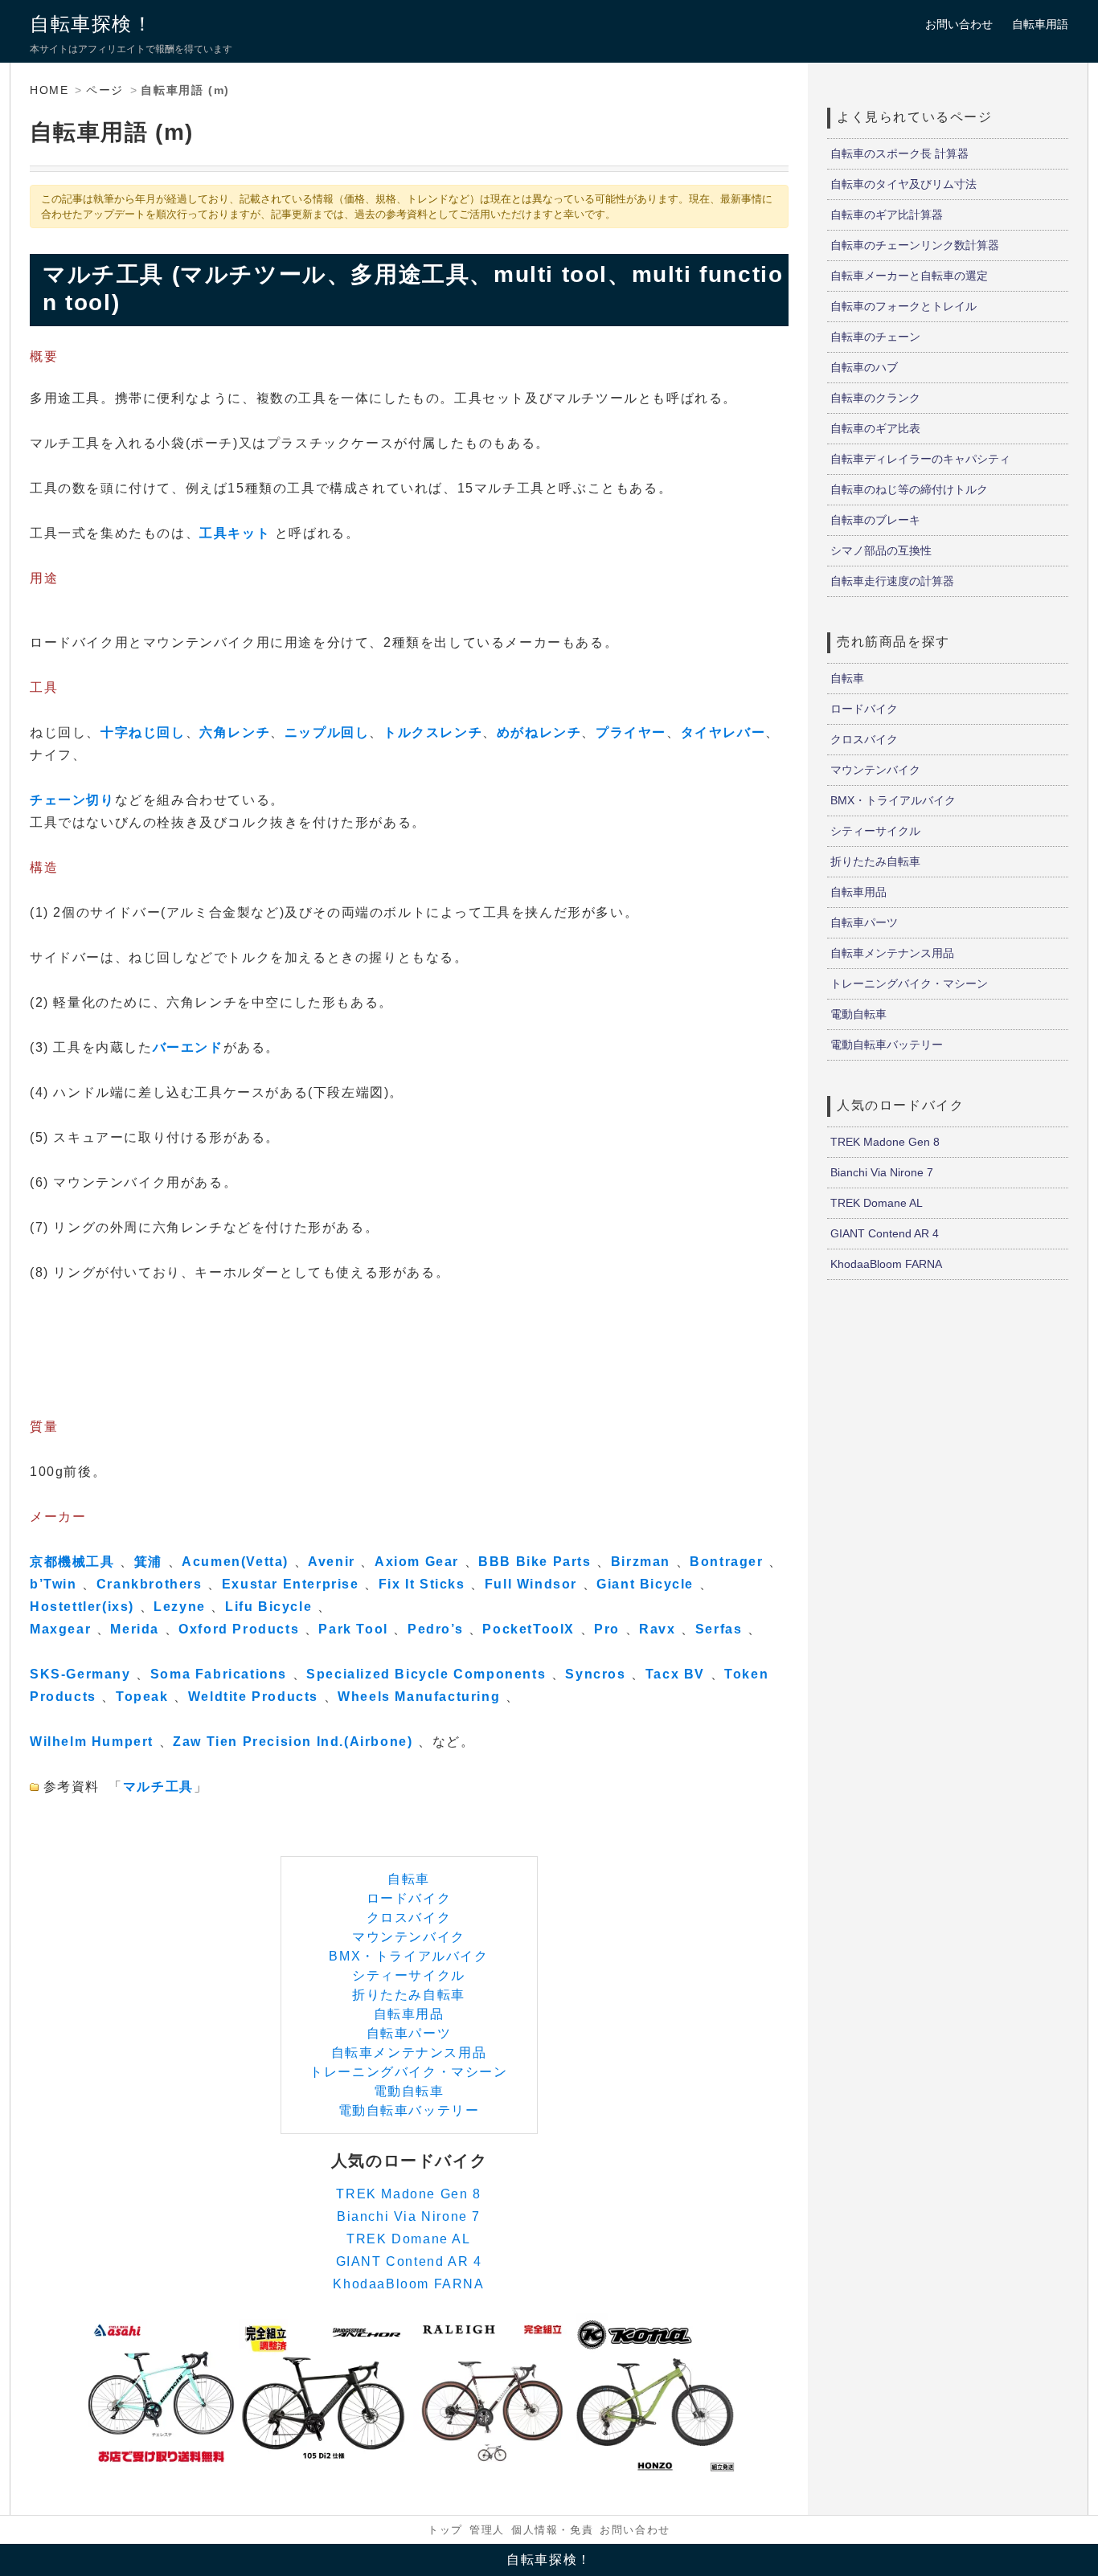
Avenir (332, 1562)
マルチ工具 (158, 1787)
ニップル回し (327, 732)
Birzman (641, 1562)
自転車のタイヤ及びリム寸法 (903, 184)
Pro (607, 1629)
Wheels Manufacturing (419, 1697)
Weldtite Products (253, 1697)
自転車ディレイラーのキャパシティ (920, 459)
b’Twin (53, 1584)
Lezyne (180, 1607)
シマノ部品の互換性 (881, 550)
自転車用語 (1040, 24)
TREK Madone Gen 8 (408, 2194)
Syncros (595, 1674)
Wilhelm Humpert (92, 1742)
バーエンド (188, 1047)
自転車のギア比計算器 (887, 215)
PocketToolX (529, 1629)
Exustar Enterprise (291, 1584)
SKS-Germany (80, 1674)
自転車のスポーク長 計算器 (899, 153)
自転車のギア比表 (875, 428)
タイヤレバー (723, 732)
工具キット (235, 533)
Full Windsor (531, 1584)
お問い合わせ (959, 24)
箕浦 (148, 1562)
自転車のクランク (875, 398)
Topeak (142, 1697)
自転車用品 (409, 2014)
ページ (105, 90)
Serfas (719, 1629)
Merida (135, 1629)
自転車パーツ (409, 2033)
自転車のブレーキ (875, 520)
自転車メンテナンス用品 (409, 2053)
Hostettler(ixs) (82, 1607)
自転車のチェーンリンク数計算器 (915, 245)
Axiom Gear (417, 1562)
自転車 (409, 1879)
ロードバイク (409, 1898)
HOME (49, 90)
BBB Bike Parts (535, 1562)
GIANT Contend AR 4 (409, 2261)
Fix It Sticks (422, 1584)
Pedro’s (435, 1629)
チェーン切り (72, 800)
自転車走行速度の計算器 (892, 581)
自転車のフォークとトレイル (903, 306)
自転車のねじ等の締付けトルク (909, 489)
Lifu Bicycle (268, 1607)
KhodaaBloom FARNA (408, 2284)
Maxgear (60, 1629)
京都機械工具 (72, 1562)
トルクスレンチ (433, 732)
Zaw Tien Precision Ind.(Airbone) (293, 1742)
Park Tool (353, 1629)
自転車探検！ (92, 24)
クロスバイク (409, 1918)
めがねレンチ (539, 732)
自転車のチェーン (875, 337)
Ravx (657, 1629)
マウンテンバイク (409, 1937)
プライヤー (631, 732)
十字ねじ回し (143, 732)
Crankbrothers (150, 1584)
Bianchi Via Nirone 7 (409, 2216)
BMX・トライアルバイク (408, 1956)
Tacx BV (675, 1674)
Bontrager (726, 1562)
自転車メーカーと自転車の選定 (909, 276)
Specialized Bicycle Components (426, 1674)
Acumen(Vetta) (235, 1562)
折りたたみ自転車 (409, 1995)
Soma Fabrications (219, 1674)
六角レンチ (235, 732)
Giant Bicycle (645, 1584)
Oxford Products (239, 1629)
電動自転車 (409, 2091)
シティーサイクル (409, 1975)
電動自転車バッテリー (409, 2110)
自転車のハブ (864, 367)
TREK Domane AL (408, 2239)
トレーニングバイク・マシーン (408, 2072)
